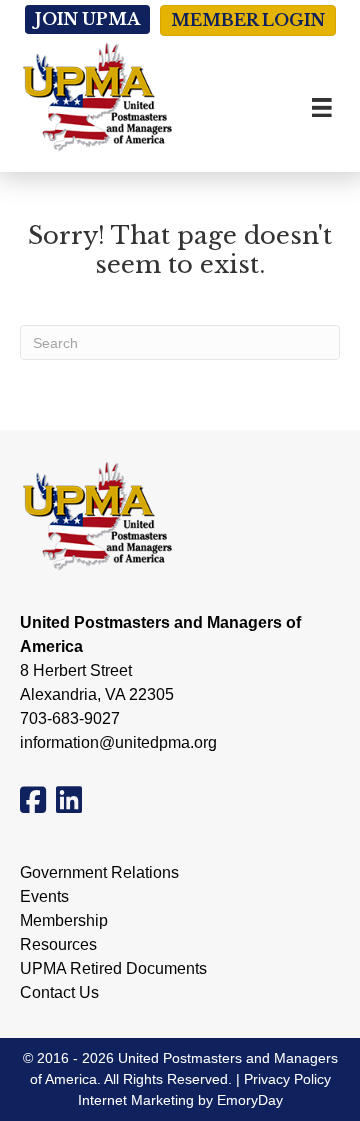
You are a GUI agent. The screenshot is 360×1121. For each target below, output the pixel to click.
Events (44, 897)
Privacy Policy (287, 1079)
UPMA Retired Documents (113, 969)
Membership (64, 921)
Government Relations (99, 873)
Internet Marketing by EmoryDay (180, 1100)
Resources (58, 945)
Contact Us (59, 993)
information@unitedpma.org (118, 742)
